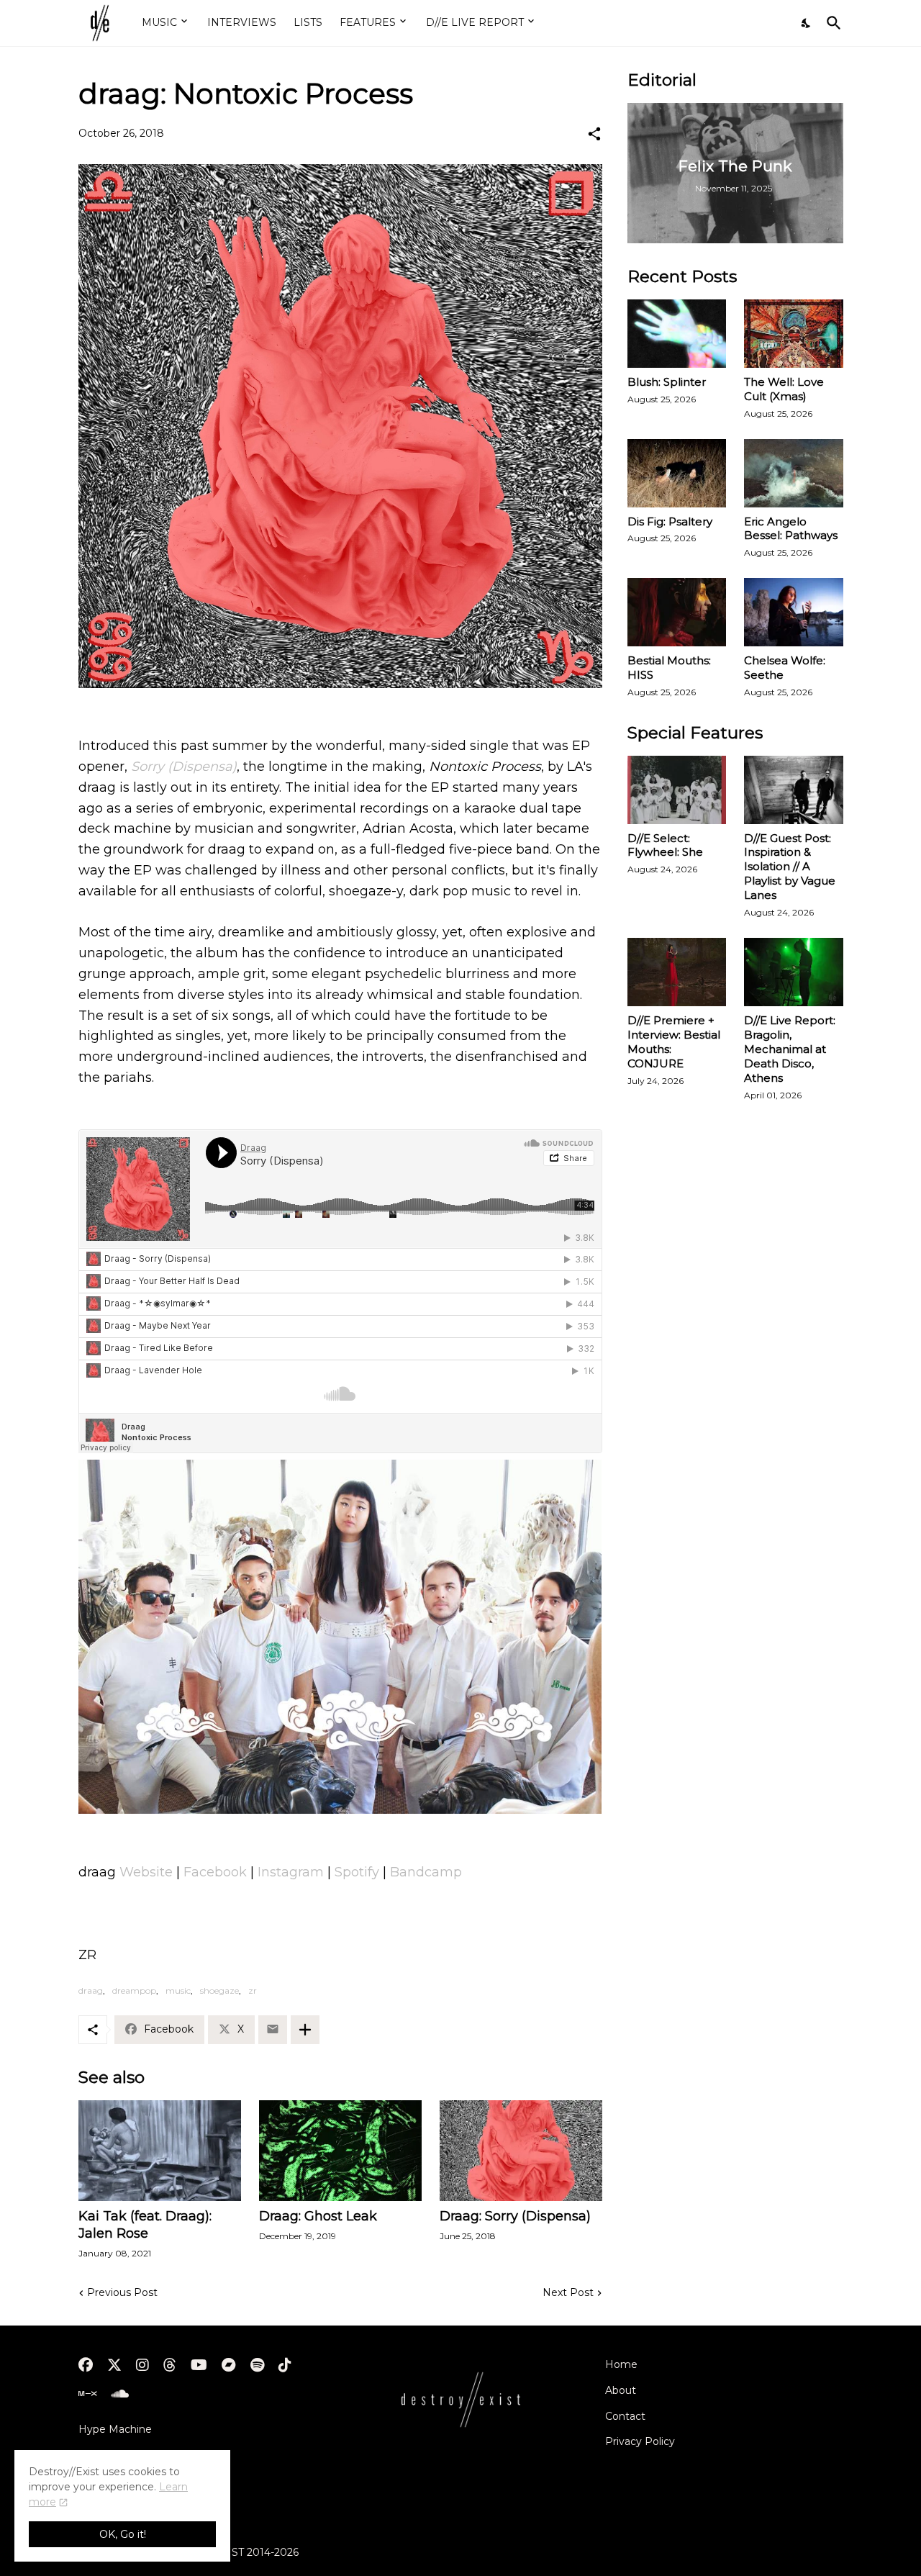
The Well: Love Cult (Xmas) (784, 389)
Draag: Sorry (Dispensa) (515, 2216)
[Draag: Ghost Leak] (340, 2151)
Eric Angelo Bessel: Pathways (791, 529)
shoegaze (219, 1990)
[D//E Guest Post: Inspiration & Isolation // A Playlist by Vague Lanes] (794, 790)
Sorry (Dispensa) (184, 767)
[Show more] (305, 2030)
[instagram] (142, 2365)
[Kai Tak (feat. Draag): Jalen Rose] (160, 2151)
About (621, 2390)
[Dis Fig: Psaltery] (677, 473)
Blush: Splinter (667, 382)
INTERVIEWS (242, 22)
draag (91, 1990)
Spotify (359, 1872)
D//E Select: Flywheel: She (665, 845)
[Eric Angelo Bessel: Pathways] (794, 473)
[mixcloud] (87, 2394)
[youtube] (199, 2365)
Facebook (217, 1872)
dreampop (134, 1990)
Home (621, 2364)
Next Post (568, 2292)
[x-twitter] (114, 2365)
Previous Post (122, 2292)
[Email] (273, 2030)
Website (148, 1872)
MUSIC (159, 22)
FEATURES (368, 22)
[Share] (594, 134)
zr (253, 1990)
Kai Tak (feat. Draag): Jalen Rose (145, 2225)
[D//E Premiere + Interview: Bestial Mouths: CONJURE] (677, 972)
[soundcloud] (120, 2394)
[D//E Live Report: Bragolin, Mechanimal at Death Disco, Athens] (794, 972)
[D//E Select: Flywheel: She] (677, 790)
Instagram (292, 1872)
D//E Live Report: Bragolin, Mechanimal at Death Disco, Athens (790, 1049)
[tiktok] (285, 2365)
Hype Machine (115, 2429)
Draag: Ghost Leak (318, 2216)
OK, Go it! (123, 2534)
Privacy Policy (640, 2441)
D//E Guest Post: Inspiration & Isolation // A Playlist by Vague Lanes (790, 867)
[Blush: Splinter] (677, 334)
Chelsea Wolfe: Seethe (785, 668)
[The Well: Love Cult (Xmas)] (794, 334)
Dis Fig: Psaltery (670, 521)
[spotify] (257, 2365)
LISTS (308, 22)
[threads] (170, 2365)
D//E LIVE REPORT (475, 22)
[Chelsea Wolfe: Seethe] (794, 612)
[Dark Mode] (807, 23)
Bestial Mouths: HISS (669, 668)
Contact (625, 2416)
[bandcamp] (229, 2365)
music (178, 1990)
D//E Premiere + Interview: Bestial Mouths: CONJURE (674, 1042)
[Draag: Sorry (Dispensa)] (521, 2151)
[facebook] (86, 2365)
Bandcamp (426, 1872)
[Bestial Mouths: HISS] (677, 612)
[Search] (831, 23)
